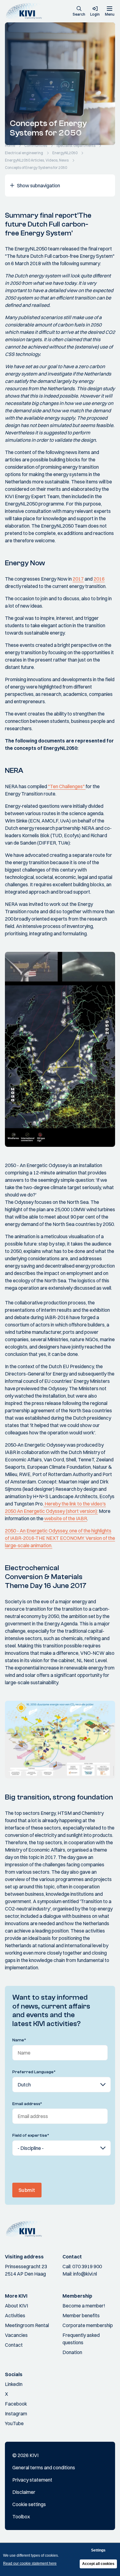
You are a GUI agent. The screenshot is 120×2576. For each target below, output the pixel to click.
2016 (99, 579)
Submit (27, 2190)
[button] (79, 12)
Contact (14, 2345)
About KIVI (16, 2306)
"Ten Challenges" (66, 786)
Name (19, 2040)
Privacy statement (32, 2480)
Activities (15, 2315)
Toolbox (21, 2517)
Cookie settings (29, 2504)
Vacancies (16, 2335)
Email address (27, 2104)
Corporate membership (88, 2325)
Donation (72, 2352)
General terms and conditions (44, 2467)
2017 (78, 579)
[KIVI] (26, 11)
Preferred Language (34, 2072)
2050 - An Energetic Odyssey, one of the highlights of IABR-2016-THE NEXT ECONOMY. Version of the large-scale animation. (60, 1538)
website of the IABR (65, 1518)
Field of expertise (31, 2135)
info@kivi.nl (85, 2274)
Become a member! (84, 2306)
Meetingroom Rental (27, 2325)
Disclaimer (24, 2492)
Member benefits (81, 2315)
